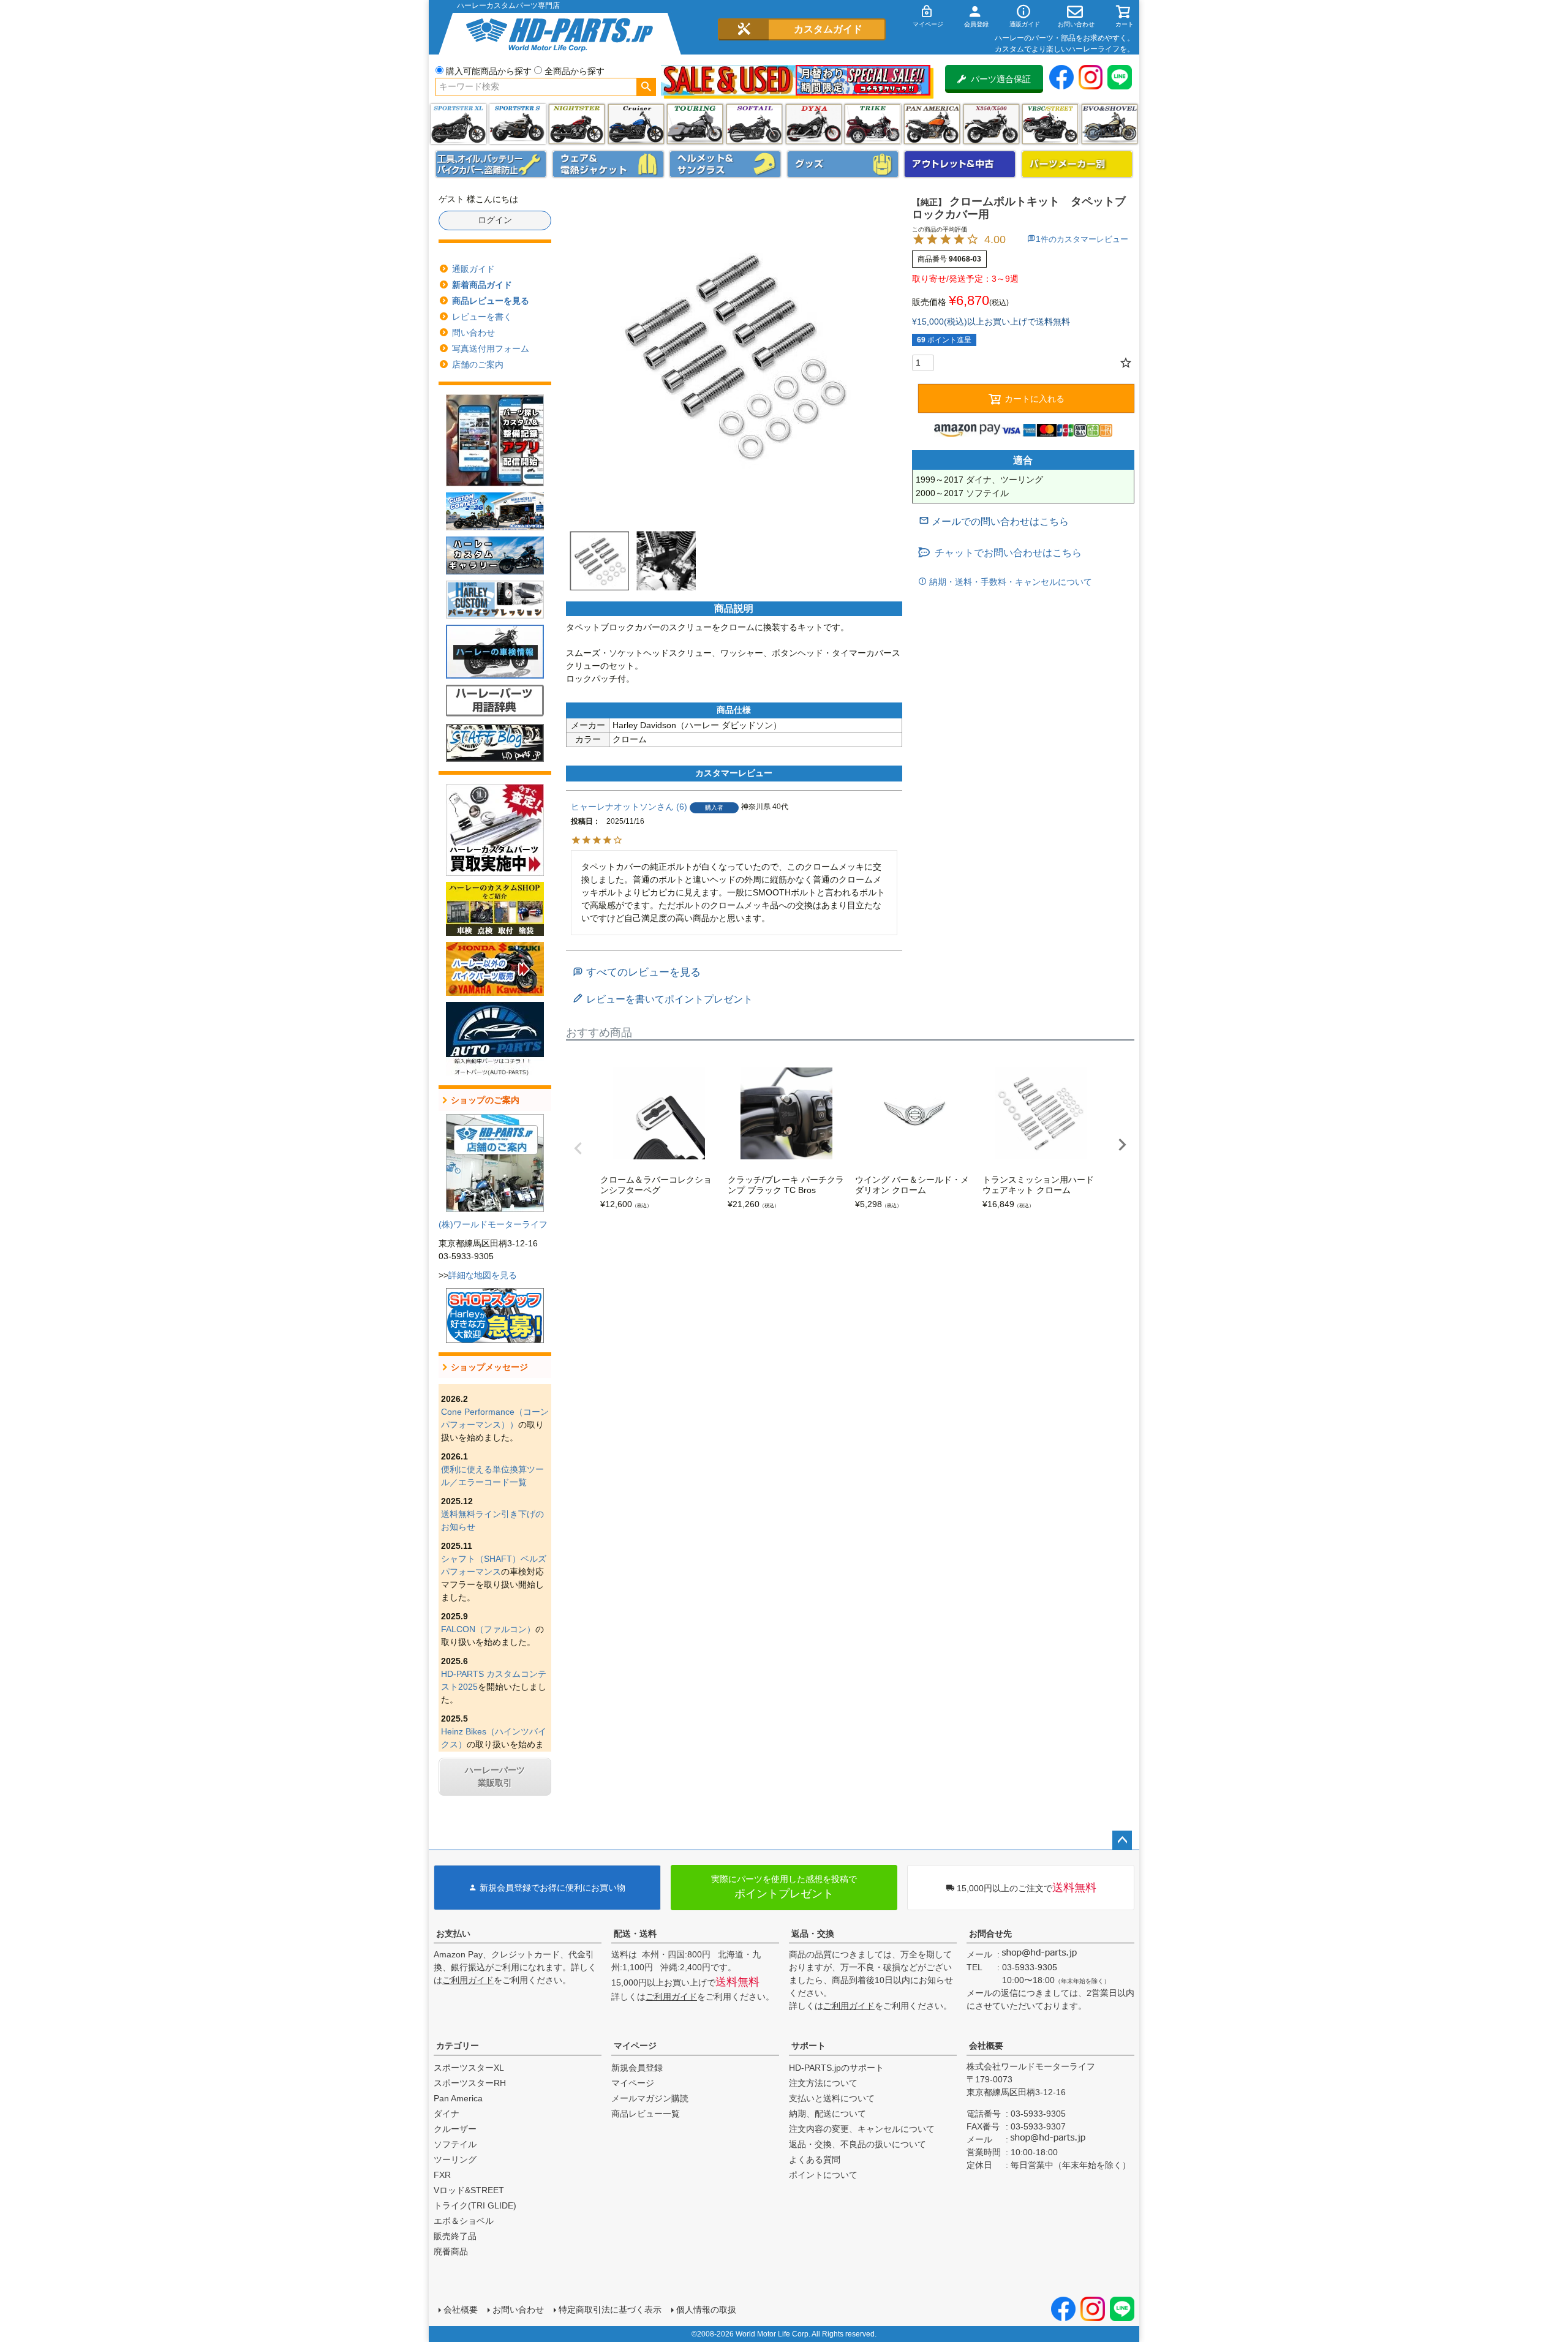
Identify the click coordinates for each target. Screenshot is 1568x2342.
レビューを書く (482, 317)
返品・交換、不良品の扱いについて (858, 2144)
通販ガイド (473, 269)
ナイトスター (577, 124)
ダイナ (814, 124)
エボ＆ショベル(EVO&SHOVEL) (1110, 124)
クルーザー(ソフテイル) (636, 124)
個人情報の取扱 (706, 2310)
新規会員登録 (637, 2068)
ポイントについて (823, 2175)
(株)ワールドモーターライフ (493, 1224)
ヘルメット (725, 164)
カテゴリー (458, 2046)
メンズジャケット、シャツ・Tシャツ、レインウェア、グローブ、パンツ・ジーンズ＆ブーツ (608, 164)
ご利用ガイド (468, 1980)
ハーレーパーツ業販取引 (495, 1776)
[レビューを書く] (663, 999)
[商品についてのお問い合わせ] (994, 521)
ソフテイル (754, 124)
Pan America (932, 124)
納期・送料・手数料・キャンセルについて (1009, 582)
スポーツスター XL (458, 124)
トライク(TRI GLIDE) (873, 124)
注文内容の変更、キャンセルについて (862, 2129)
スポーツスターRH (470, 2083)
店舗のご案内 (478, 364)
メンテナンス (491, 164)
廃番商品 (451, 2251)
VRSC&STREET (1050, 124)
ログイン (495, 220)
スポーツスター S (517, 124)
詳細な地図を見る (483, 1275)
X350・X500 (991, 124)
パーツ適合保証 (1001, 79)
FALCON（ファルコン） (488, 1629)
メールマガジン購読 (650, 2098)
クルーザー (455, 2129)
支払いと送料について (832, 2098)
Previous (578, 1148)
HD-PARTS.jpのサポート (836, 2068)
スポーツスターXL (469, 2068)
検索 (646, 87)
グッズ (843, 164)
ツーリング (695, 124)
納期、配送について (827, 2114)
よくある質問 (815, 2159)
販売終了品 (455, 2236)
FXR (442, 2175)
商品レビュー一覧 (646, 2114)
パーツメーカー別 (1077, 164)
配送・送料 (635, 1933)
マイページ (635, 2046)
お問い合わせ (518, 2310)
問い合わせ (473, 333)
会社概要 (986, 2046)
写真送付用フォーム (491, 348)
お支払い (453, 1933)
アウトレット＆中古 (960, 164)
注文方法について (823, 2083)
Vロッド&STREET (469, 2190)
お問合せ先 (990, 1933)
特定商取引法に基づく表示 (610, 2310)
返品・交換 (813, 1933)
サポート (809, 2046)
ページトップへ (1122, 1840)
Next (1122, 1145)
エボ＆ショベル (464, 2221)
